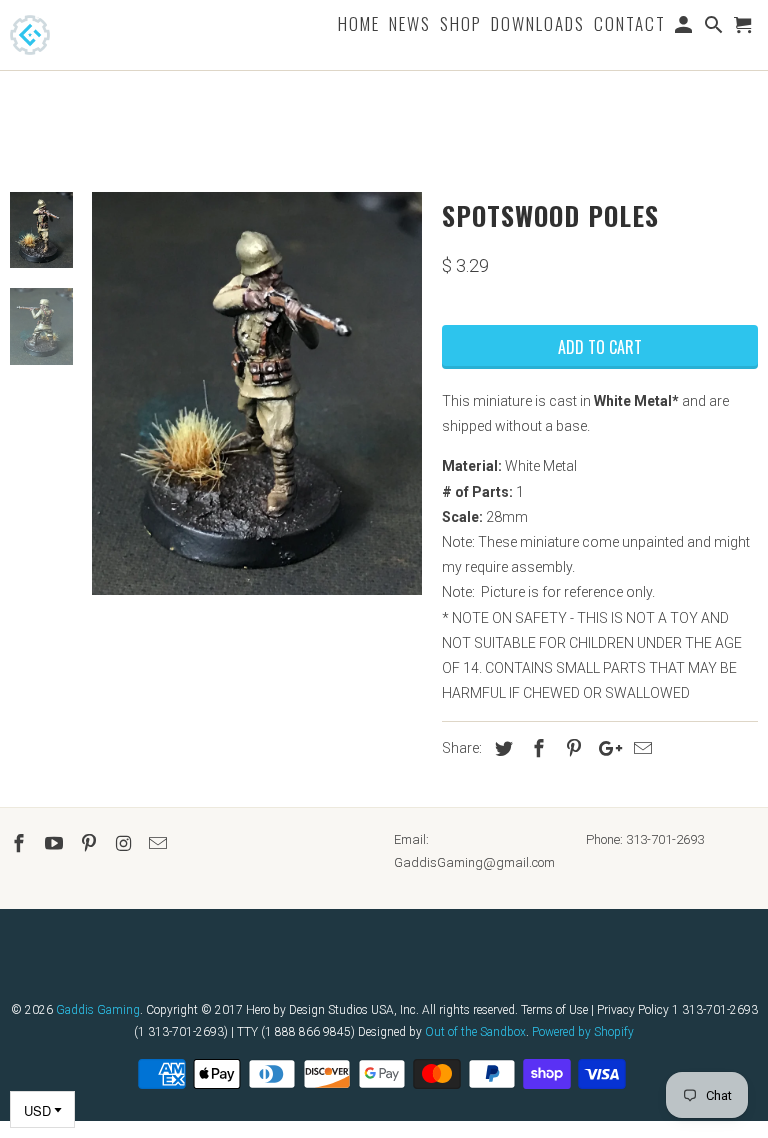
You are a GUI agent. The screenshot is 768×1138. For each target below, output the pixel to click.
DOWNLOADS (538, 25)
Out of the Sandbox (475, 1032)
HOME (359, 25)
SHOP (461, 25)
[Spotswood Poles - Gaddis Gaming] (257, 393)
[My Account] (685, 28)
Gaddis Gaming (98, 1010)
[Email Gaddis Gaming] (160, 843)
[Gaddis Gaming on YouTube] (56, 843)
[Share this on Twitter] (501, 748)
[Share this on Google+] (605, 748)
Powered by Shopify (583, 1032)
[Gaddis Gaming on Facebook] (21, 843)
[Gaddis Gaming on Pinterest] (91, 843)
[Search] (715, 28)
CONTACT (630, 25)
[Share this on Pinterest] (571, 748)
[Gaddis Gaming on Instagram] (125, 843)
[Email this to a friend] (640, 748)
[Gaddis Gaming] (60, 35)
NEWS (410, 25)
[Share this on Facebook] (536, 748)
